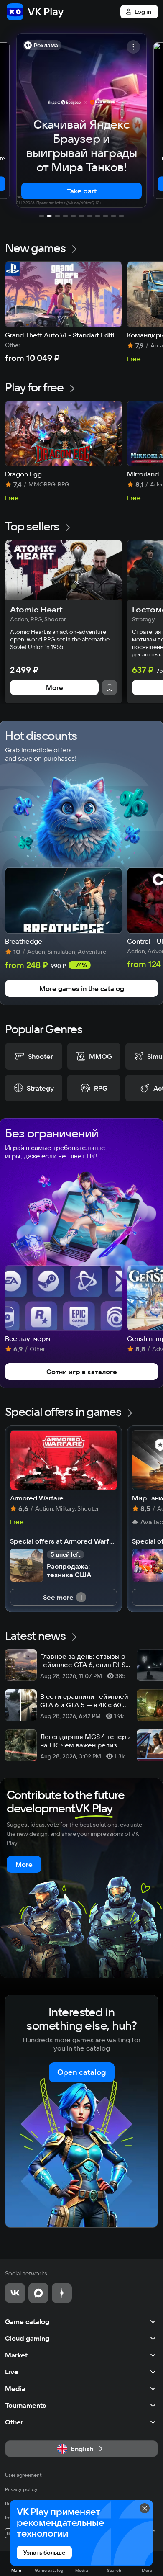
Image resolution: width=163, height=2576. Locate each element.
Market (16, 2355)
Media (15, 2388)
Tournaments (25, 2405)
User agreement (23, 2475)
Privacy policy (21, 2489)
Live (12, 2372)
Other (14, 2422)
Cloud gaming (27, 2338)
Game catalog (27, 2321)
